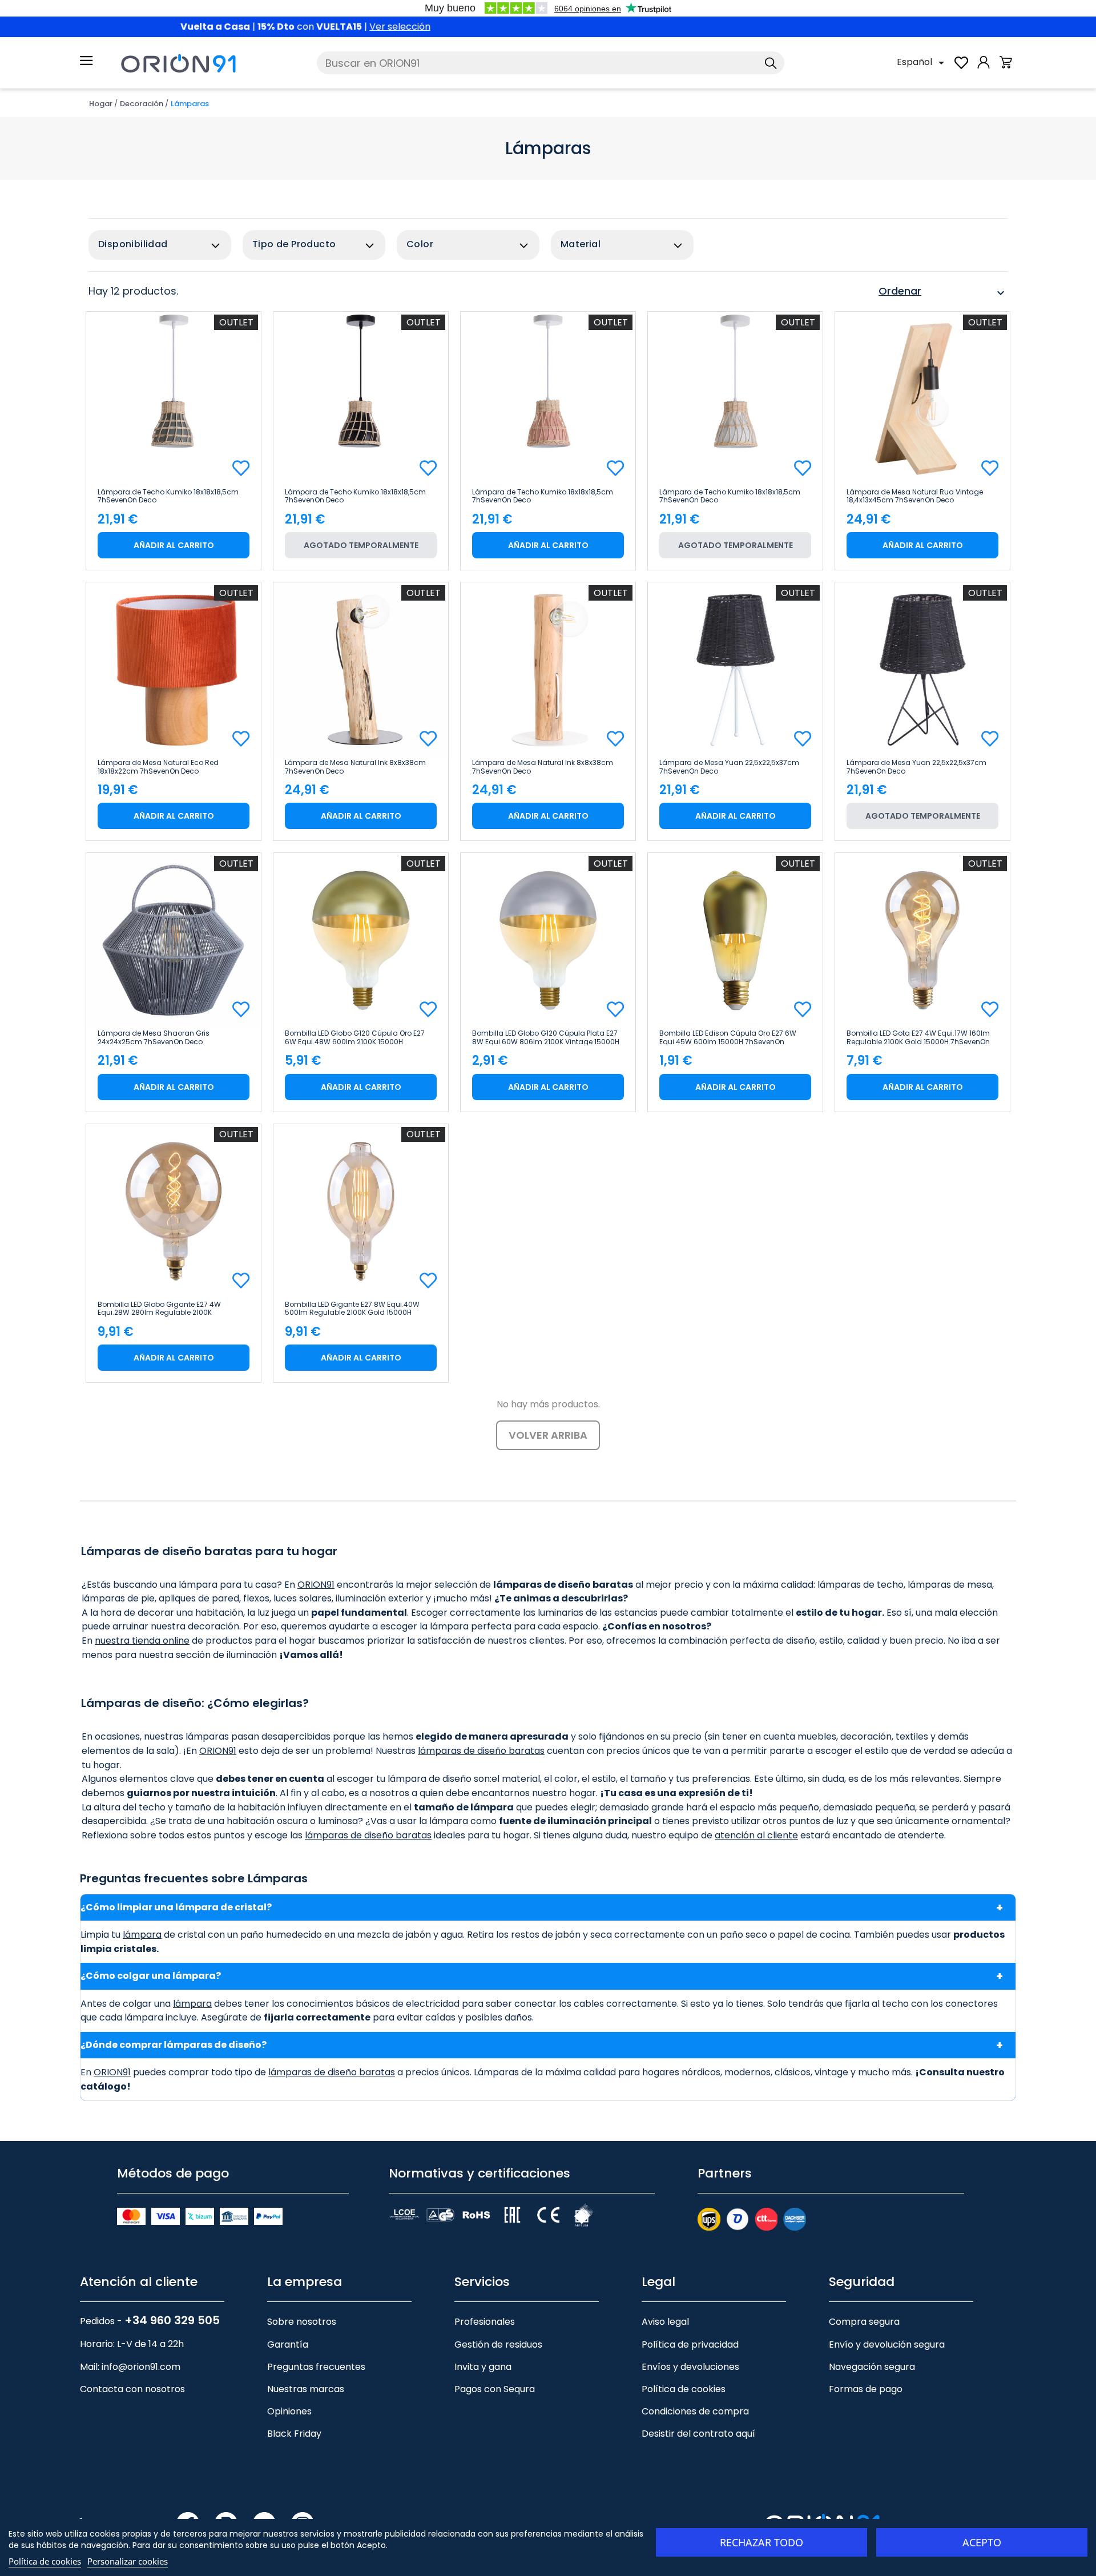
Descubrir (603, 27)
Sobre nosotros (302, 2322)
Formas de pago (866, 2389)
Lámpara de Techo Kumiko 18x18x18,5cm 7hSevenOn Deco (168, 496)
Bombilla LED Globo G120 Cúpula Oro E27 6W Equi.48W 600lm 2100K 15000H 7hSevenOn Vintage (355, 1037)
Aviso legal (665, 2322)
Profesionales (485, 2322)
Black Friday (294, 2434)
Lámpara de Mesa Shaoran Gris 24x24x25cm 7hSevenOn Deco (154, 1037)
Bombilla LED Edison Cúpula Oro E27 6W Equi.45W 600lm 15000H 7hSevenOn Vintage (728, 1037)
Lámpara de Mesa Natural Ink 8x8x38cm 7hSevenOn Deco (355, 767)
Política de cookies (684, 2389)
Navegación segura (872, 2367)
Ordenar (943, 293)
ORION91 (316, 1585)
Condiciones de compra (695, 2411)
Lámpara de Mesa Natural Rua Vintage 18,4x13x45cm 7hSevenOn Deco (915, 496)
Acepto (982, 2542)
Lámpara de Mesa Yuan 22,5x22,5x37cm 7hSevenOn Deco (729, 767)
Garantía (288, 2344)
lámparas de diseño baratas (481, 1751)
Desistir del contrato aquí (698, 2434)
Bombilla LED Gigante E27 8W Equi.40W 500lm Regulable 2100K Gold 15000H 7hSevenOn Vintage (352, 1309)
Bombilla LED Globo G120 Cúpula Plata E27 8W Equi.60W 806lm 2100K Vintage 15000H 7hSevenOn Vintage (546, 1037)
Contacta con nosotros (132, 2389)
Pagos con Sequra (495, 2389)
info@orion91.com (141, 2367)
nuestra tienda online (142, 1641)
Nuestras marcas (306, 2389)
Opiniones (289, 2411)
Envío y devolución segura (887, 2344)
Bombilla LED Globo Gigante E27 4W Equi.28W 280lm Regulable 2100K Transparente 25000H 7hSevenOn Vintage (170, 1309)
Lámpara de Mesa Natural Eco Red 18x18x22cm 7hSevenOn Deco (158, 767)
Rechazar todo (761, 2542)
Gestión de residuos (498, 2344)
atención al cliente (756, 1835)
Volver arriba (548, 1435)
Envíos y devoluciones (690, 2367)
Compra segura (864, 2322)
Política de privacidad (690, 2344)
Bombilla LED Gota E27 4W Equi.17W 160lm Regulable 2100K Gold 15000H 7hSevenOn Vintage (918, 1037)
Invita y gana (483, 2367)
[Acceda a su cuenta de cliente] (984, 68)
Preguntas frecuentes (316, 2367)
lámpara (142, 1935)
